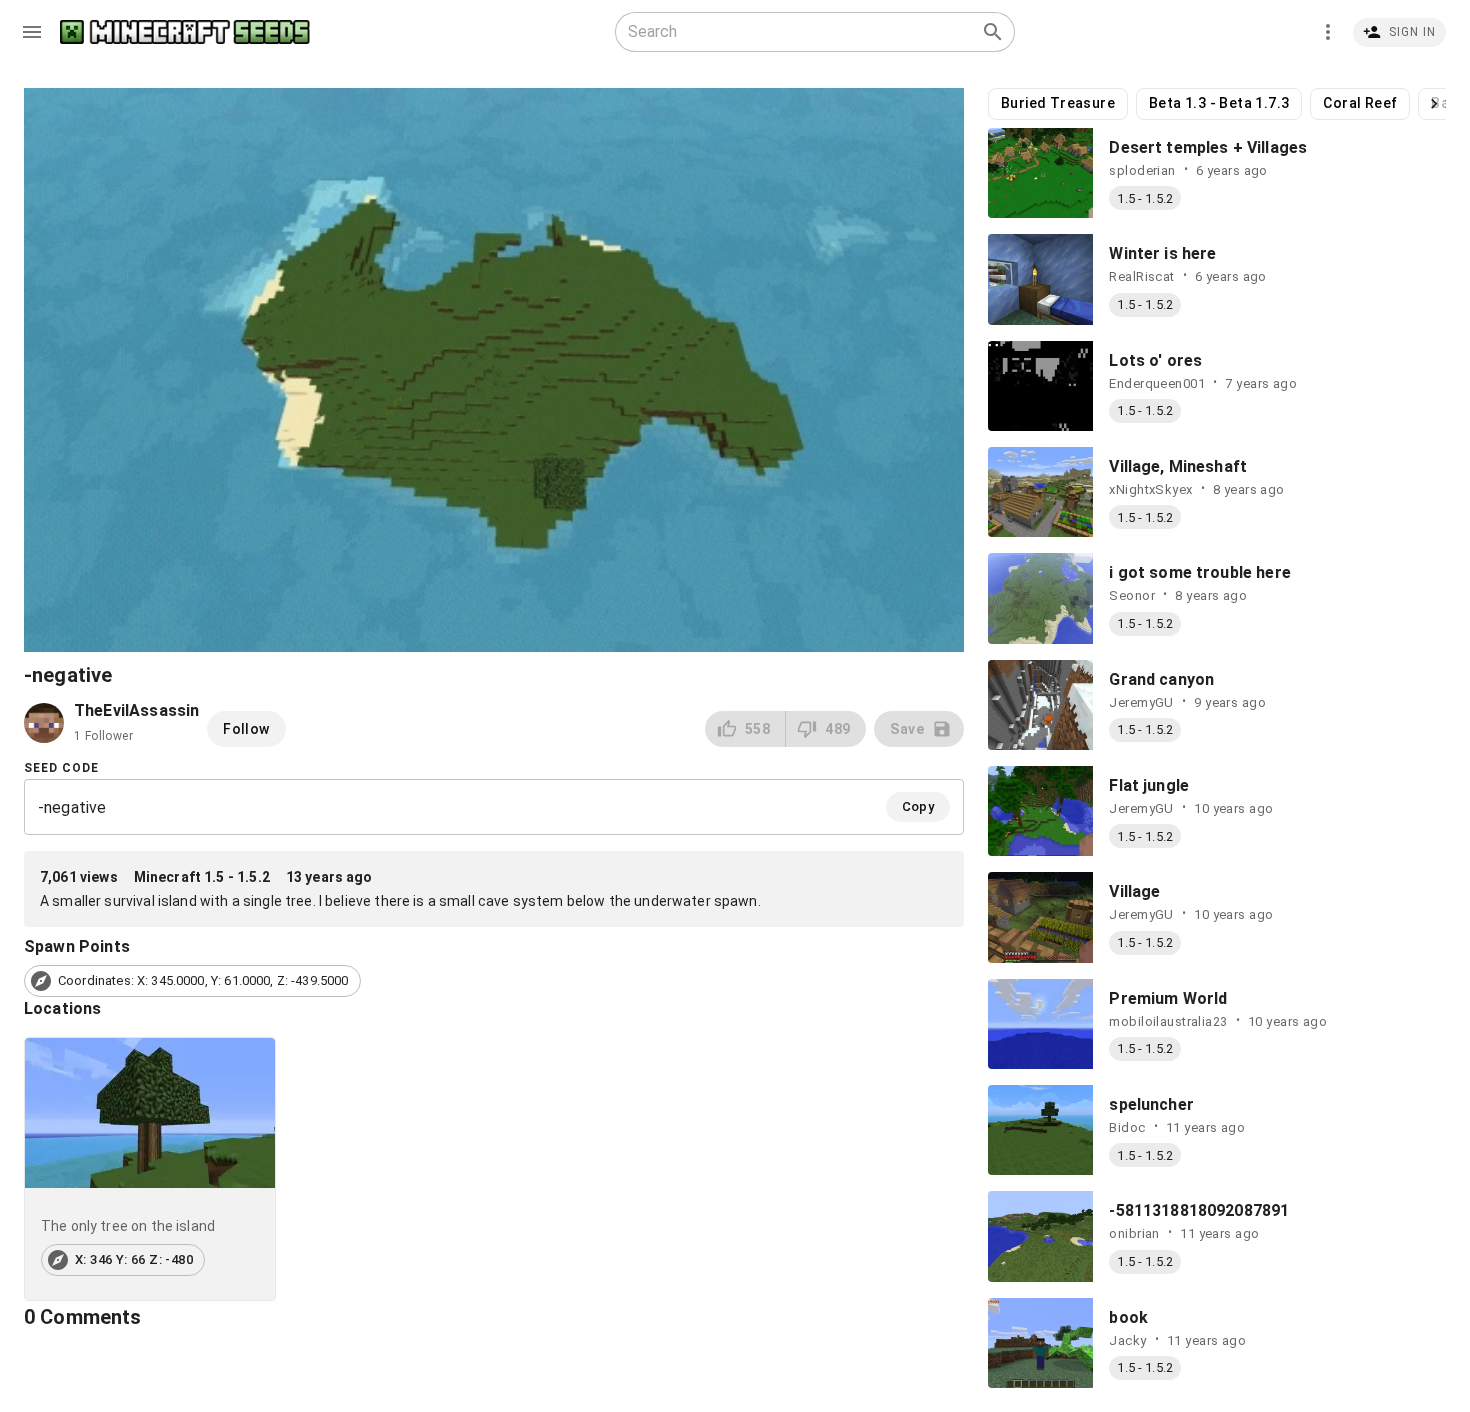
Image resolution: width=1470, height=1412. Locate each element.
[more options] (1328, 32)
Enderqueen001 (1157, 383)
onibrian (1134, 1233)
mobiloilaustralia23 (1168, 1021)
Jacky (1127, 1340)
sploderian (1142, 170)
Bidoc (1127, 1127)
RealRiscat (1141, 276)
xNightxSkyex (1150, 489)
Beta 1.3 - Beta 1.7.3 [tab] (1219, 103)
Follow (246, 729)
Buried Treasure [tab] (1058, 103)
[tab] (150, 1169)
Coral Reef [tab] (1360, 103)
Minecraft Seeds (185, 32)
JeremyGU (1141, 702)
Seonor (1132, 595)
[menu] (32, 32)
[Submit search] (993, 32)
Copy (918, 806)
